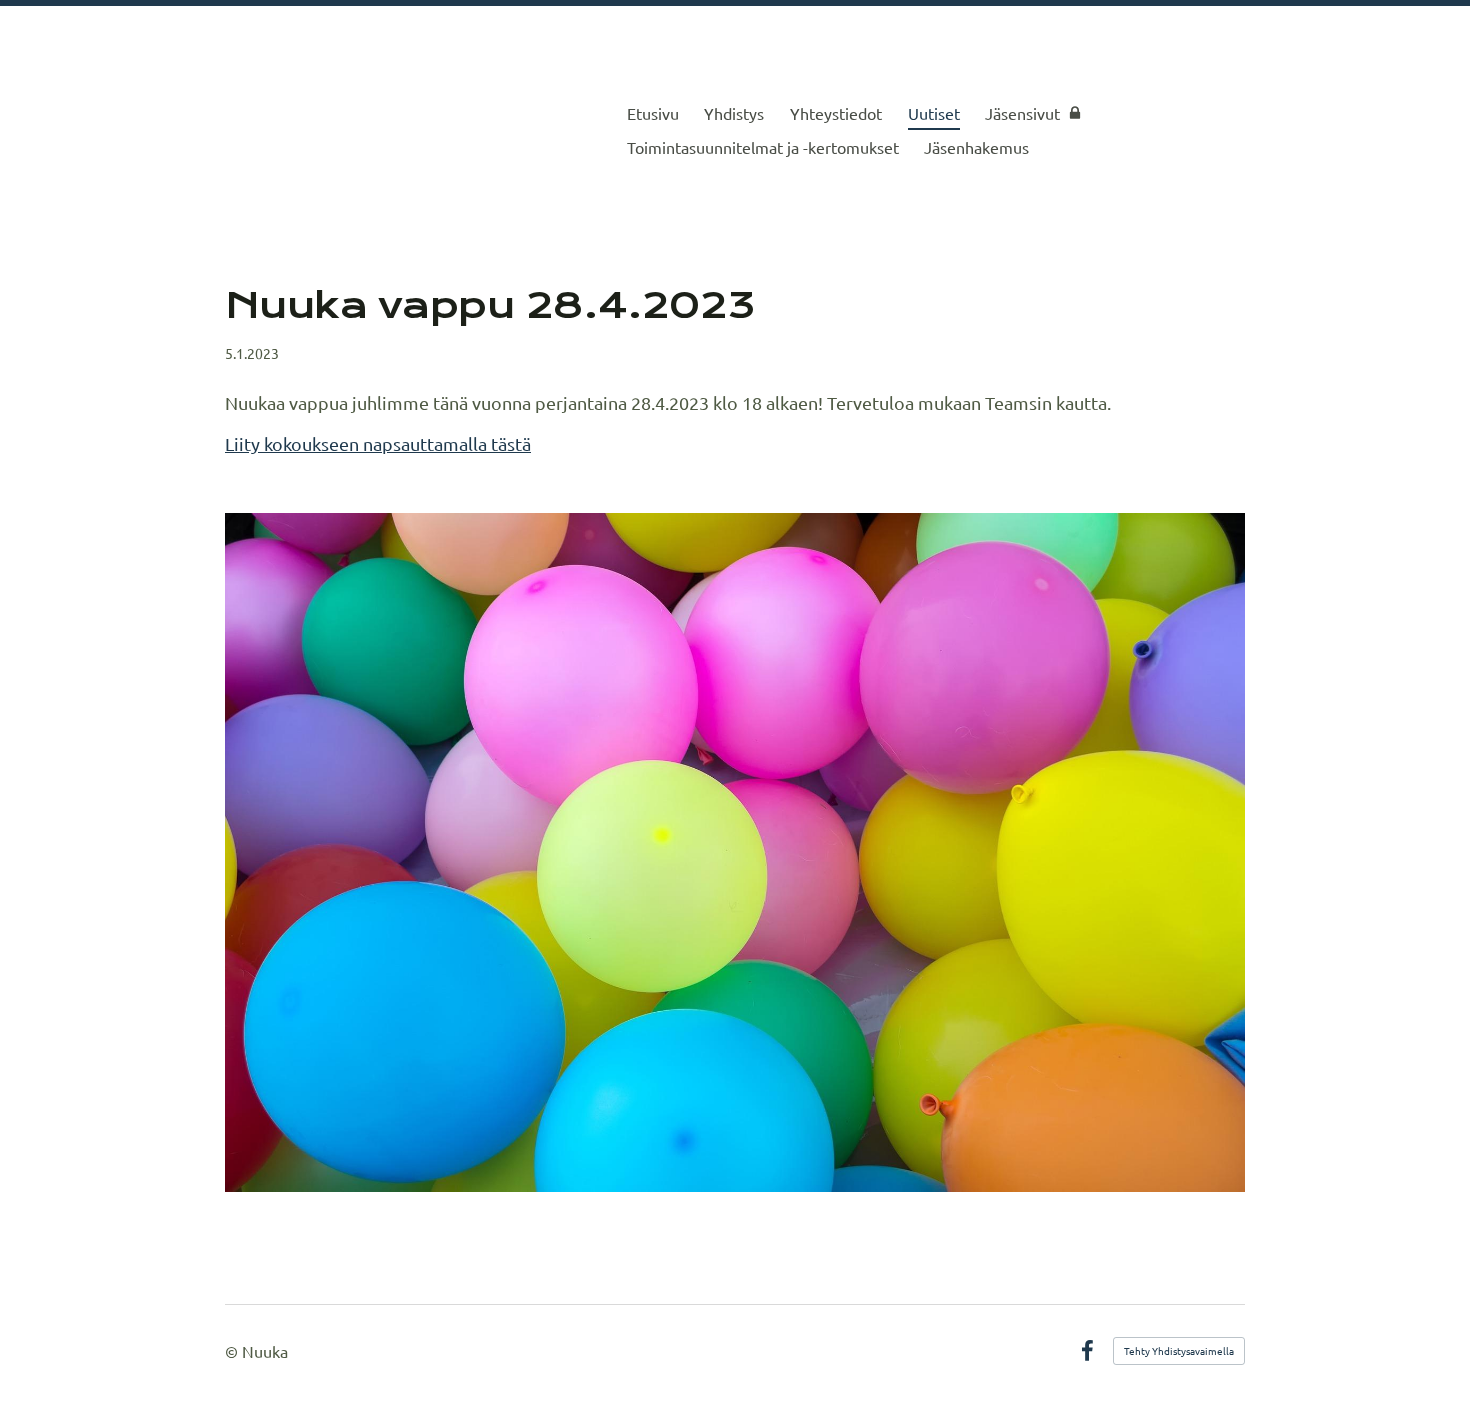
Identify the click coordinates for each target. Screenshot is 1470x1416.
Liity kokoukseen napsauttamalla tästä (378, 443)
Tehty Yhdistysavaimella (1179, 1350)
